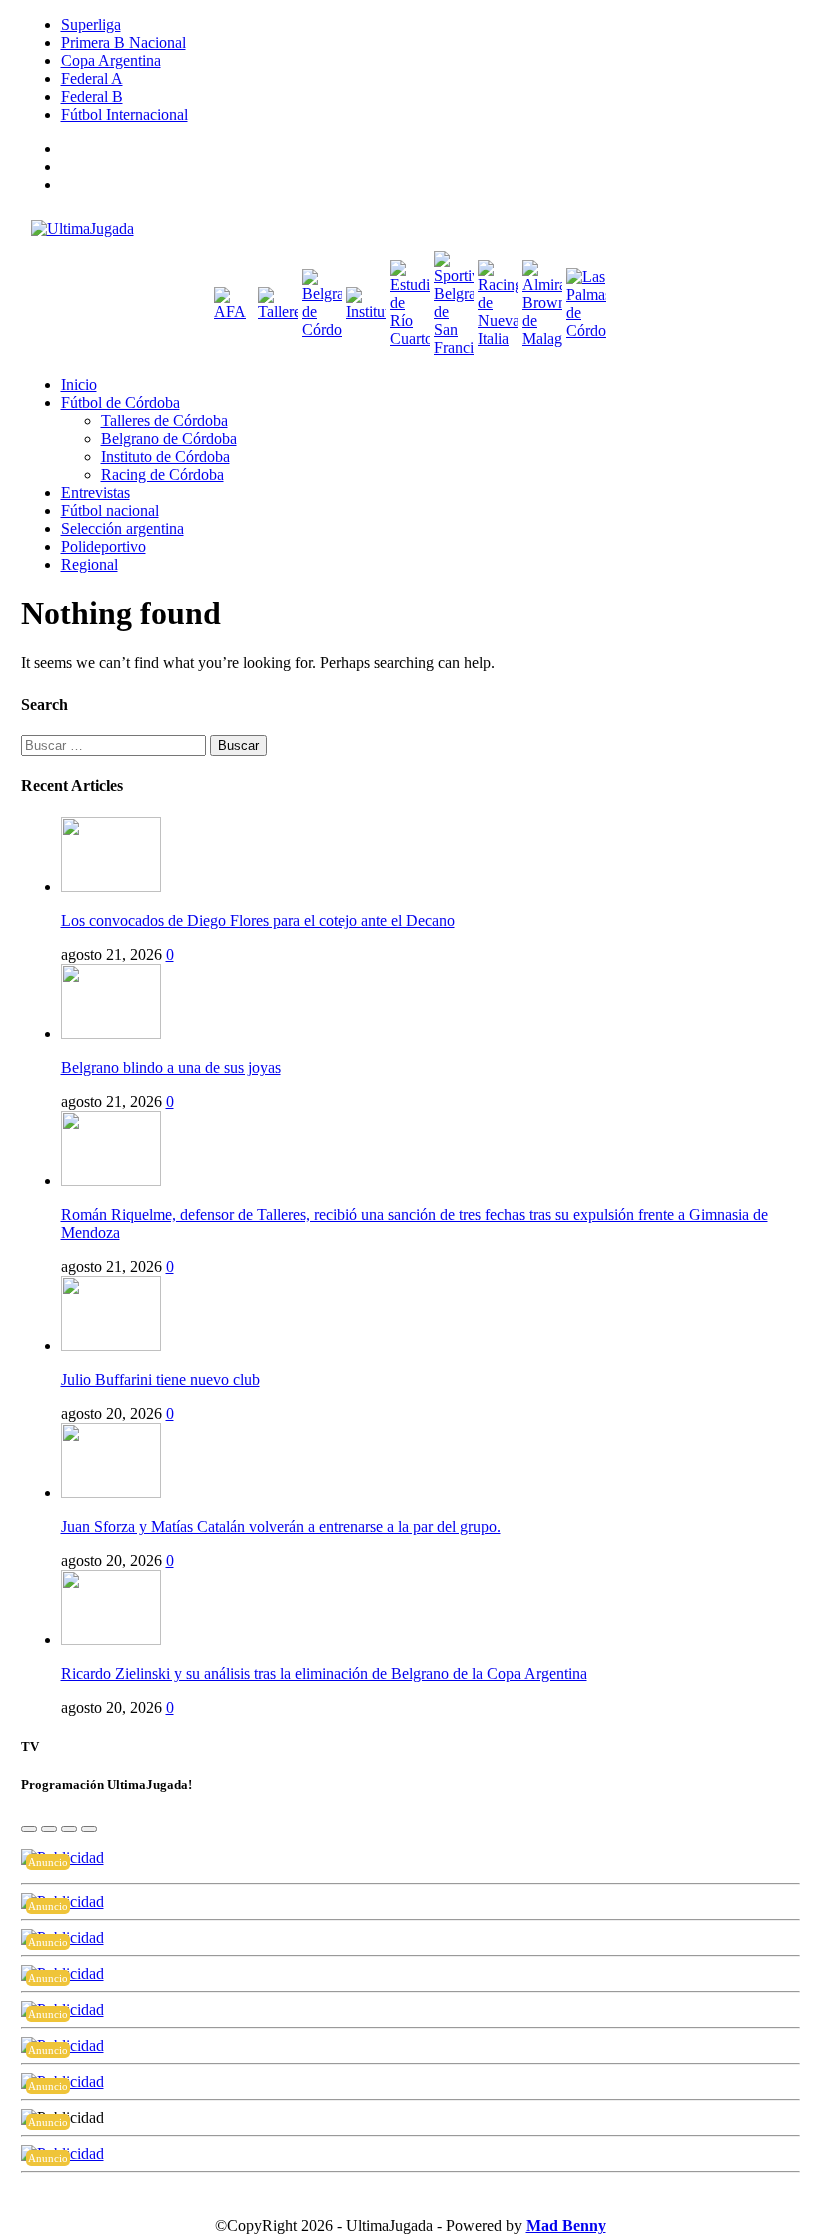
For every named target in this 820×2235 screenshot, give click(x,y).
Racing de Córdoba (162, 474)
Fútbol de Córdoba (120, 402)
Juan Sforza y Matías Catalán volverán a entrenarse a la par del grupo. (281, 1526)
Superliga (91, 24)
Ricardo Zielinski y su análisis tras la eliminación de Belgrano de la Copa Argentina (324, 1673)
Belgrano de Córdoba (169, 438)
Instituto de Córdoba (165, 456)
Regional (89, 564)
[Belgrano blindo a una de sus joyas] (111, 1033)
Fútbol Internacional (124, 114)
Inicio (79, 384)
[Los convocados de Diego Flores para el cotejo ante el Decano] (111, 886)
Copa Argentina (111, 60)
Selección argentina (122, 528)
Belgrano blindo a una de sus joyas (171, 1067)
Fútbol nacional (110, 510)
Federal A (92, 78)
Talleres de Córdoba (164, 420)
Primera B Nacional (123, 42)
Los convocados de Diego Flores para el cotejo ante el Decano (258, 920)
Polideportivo (103, 546)
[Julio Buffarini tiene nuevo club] (111, 1345)
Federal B (92, 96)
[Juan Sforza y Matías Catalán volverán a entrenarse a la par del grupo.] (111, 1492)
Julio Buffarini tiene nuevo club (160, 1379)
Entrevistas (95, 492)
